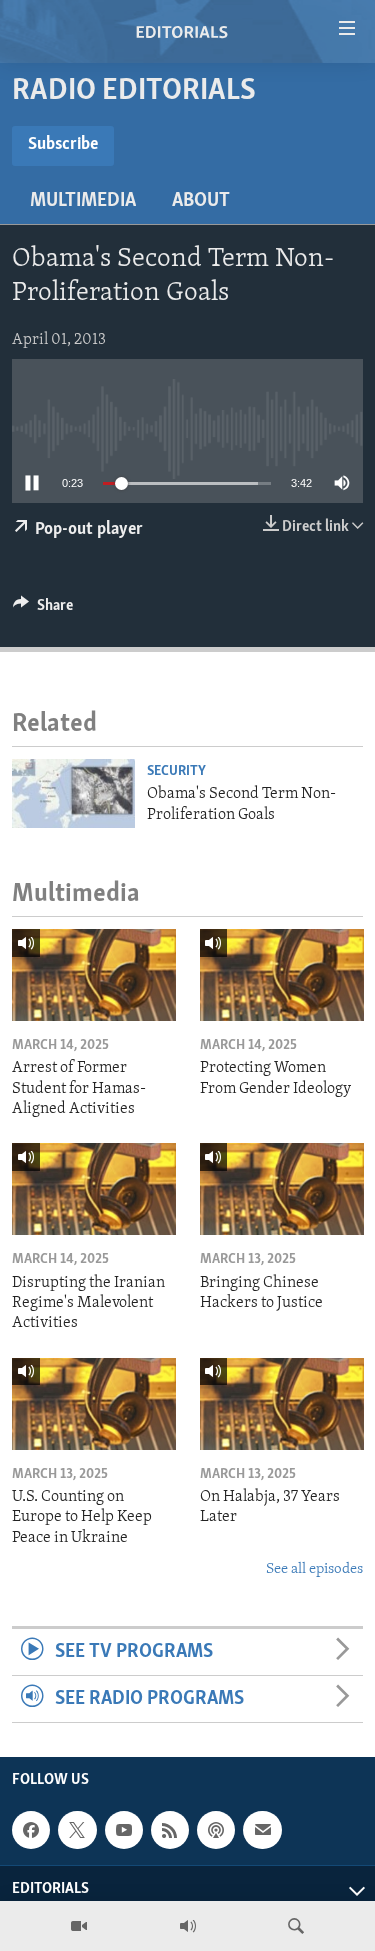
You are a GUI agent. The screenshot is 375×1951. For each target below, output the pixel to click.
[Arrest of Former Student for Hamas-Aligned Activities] (94, 975)
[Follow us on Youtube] (124, 1830)
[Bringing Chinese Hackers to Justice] (282, 1189)
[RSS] (170, 1830)
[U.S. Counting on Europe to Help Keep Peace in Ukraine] (94, 1404)
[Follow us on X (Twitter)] (77, 1830)
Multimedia (83, 201)
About (201, 201)
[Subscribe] (262, 1830)
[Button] (43, 610)
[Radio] (188, 1926)
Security (176, 771)
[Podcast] (216, 1830)
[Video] (79, 1926)
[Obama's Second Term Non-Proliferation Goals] (73, 793)
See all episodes (314, 1569)
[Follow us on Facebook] (31, 1830)
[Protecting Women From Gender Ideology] (282, 975)
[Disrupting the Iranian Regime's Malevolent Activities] (94, 1189)
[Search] (296, 1926)
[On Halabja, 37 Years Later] (282, 1404)
